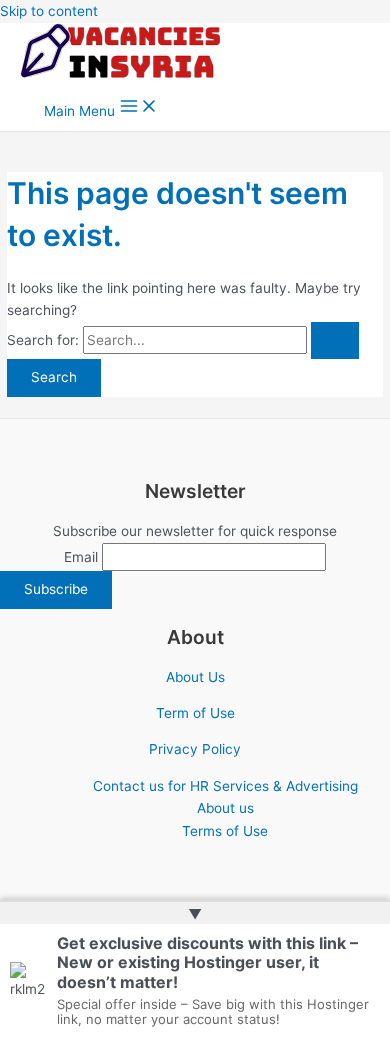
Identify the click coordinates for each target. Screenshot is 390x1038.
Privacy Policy (195, 749)
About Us (195, 677)
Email (81, 557)
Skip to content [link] (49, 11)
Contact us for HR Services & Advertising (225, 786)
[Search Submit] (335, 341)
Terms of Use (225, 831)
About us (225, 808)
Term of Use (195, 713)
